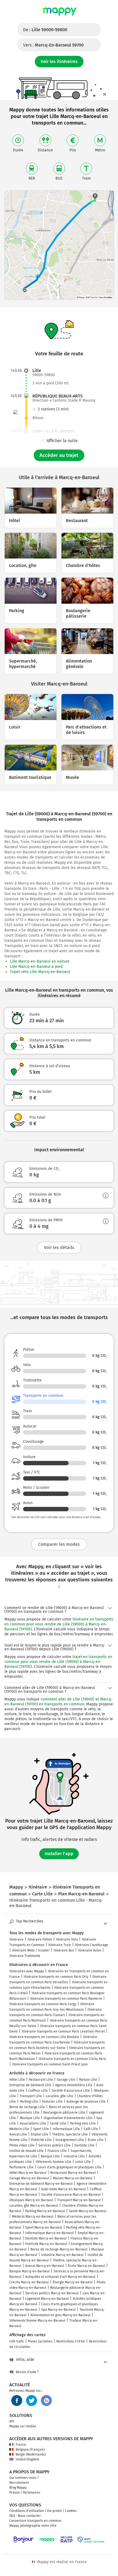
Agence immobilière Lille (74, 2085)
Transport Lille (31, 2096)
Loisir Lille (83, 2162)
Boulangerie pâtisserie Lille (64, 2112)
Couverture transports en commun (35, 2521)
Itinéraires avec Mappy (27, 1971)
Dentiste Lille (84, 2145)
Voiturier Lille (52, 2102)
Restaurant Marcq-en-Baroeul (73, 2173)
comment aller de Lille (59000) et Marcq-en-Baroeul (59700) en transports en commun (58, 1702)
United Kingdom (27, 2459)
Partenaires (32, 2492)
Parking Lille (29, 2102)
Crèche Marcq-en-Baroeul (29, 2282)
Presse (15, 2492)
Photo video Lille (22, 2145)
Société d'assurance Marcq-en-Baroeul (71, 2195)
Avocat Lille (18, 2134)
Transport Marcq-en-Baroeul (79, 2200)
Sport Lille (41, 2129)
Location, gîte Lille (60, 2096)
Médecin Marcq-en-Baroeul (33, 2217)
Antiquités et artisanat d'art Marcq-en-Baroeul (60, 2277)
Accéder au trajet (59, 455)
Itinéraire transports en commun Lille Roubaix (44, 2037)
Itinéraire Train (60, 1945)
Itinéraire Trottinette (25, 1956)
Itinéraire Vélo (67, 1939)
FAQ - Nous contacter (25, 2516)
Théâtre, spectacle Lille (70, 2134)
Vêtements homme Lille (54, 2162)
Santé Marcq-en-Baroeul (88, 2211)
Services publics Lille (54, 2145)
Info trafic (17, 2341)
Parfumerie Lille (21, 2167)
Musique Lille (30, 2118)
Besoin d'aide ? (27, 2372)
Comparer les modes (59, 1544)
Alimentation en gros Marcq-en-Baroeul (61, 2315)
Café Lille (91, 2129)
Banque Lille (50, 2156)
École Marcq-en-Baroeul (87, 2266)
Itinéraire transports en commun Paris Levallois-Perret (63, 2031)
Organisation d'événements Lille (68, 2118)
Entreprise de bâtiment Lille (30, 2085)
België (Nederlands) (31, 2454)
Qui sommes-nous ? (24, 2478)
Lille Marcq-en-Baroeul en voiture (40, 961)
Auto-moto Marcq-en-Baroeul (64, 2189)
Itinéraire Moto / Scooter (31, 1950)
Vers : (53, 45)
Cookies (71, 2511)
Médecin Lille (19, 2129)
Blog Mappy (18, 2488)
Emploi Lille (40, 2134)
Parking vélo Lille (83, 2123)
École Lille (96, 2140)
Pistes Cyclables (40, 2341)
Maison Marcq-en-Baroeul (73, 2178)
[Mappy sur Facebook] (17, 2401)
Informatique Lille (66, 2129)
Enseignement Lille (70, 2140)
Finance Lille (57, 2151)
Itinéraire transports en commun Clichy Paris (72, 2059)
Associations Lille (33, 2123)
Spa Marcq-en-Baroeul (58, 2310)
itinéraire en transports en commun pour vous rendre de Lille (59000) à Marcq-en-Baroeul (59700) (59, 1624)
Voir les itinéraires (59, 61)
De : (45, 30)
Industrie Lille (74, 2156)
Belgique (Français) (30, 2450)
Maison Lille (88, 2080)
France (21, 2445)
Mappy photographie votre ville (33, 2526)
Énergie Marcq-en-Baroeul (73, 2282)
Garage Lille (66, 2080)
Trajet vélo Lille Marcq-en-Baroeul (40, 972)
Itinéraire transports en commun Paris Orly (56, 1977)
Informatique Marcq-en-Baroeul (50, 2233)
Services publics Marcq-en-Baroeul (52, 2293)
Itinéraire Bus (64, 1950)
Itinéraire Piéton (40, 1939)
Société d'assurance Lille (71, 2091)
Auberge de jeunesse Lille (86, 2102)
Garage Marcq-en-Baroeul (29, 2178)
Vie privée (54, 2511)
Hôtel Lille (17, 2080)
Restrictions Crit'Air (71, 2341)
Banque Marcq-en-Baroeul (29, 2271)
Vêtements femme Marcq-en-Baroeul (37, 2321)
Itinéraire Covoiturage (92, 1945)
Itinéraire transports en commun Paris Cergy (43, 2004)
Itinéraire (16, 1939)
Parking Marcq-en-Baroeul (45, 2211)
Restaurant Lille (41, 2080)
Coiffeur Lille (38, 2091)
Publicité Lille (41, 2140)
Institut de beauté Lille (26, 2151)
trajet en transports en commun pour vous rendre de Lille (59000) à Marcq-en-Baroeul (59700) (58, 1662)
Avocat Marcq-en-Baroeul (45, 2266)
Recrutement (19, 2483)
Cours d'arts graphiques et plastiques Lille (69, 2167)
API (12, 2421)
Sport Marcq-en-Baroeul (44, 2227)
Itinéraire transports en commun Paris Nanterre (66, 1999)
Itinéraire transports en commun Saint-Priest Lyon (50, 2064)
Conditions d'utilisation (27, 2511)
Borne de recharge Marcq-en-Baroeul (59, 2249)
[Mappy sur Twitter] (32, 2401)
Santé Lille (58, 2123)
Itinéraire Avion (90, 1950)
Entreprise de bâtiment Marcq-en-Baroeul (41, 2184)
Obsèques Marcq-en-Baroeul (31, 2200)
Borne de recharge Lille (27, 2107)
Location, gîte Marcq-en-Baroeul (34, 2206)
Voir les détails (59, 1247)
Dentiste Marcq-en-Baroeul (46, 2238)
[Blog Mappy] (46, 2401)
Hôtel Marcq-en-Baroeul (28, 2173)
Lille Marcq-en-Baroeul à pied (36, 967)
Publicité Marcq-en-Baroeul (46, 2244)
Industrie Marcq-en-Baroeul (62, 2255)
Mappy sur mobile (23, 2426)
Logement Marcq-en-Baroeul (47, 2299)
